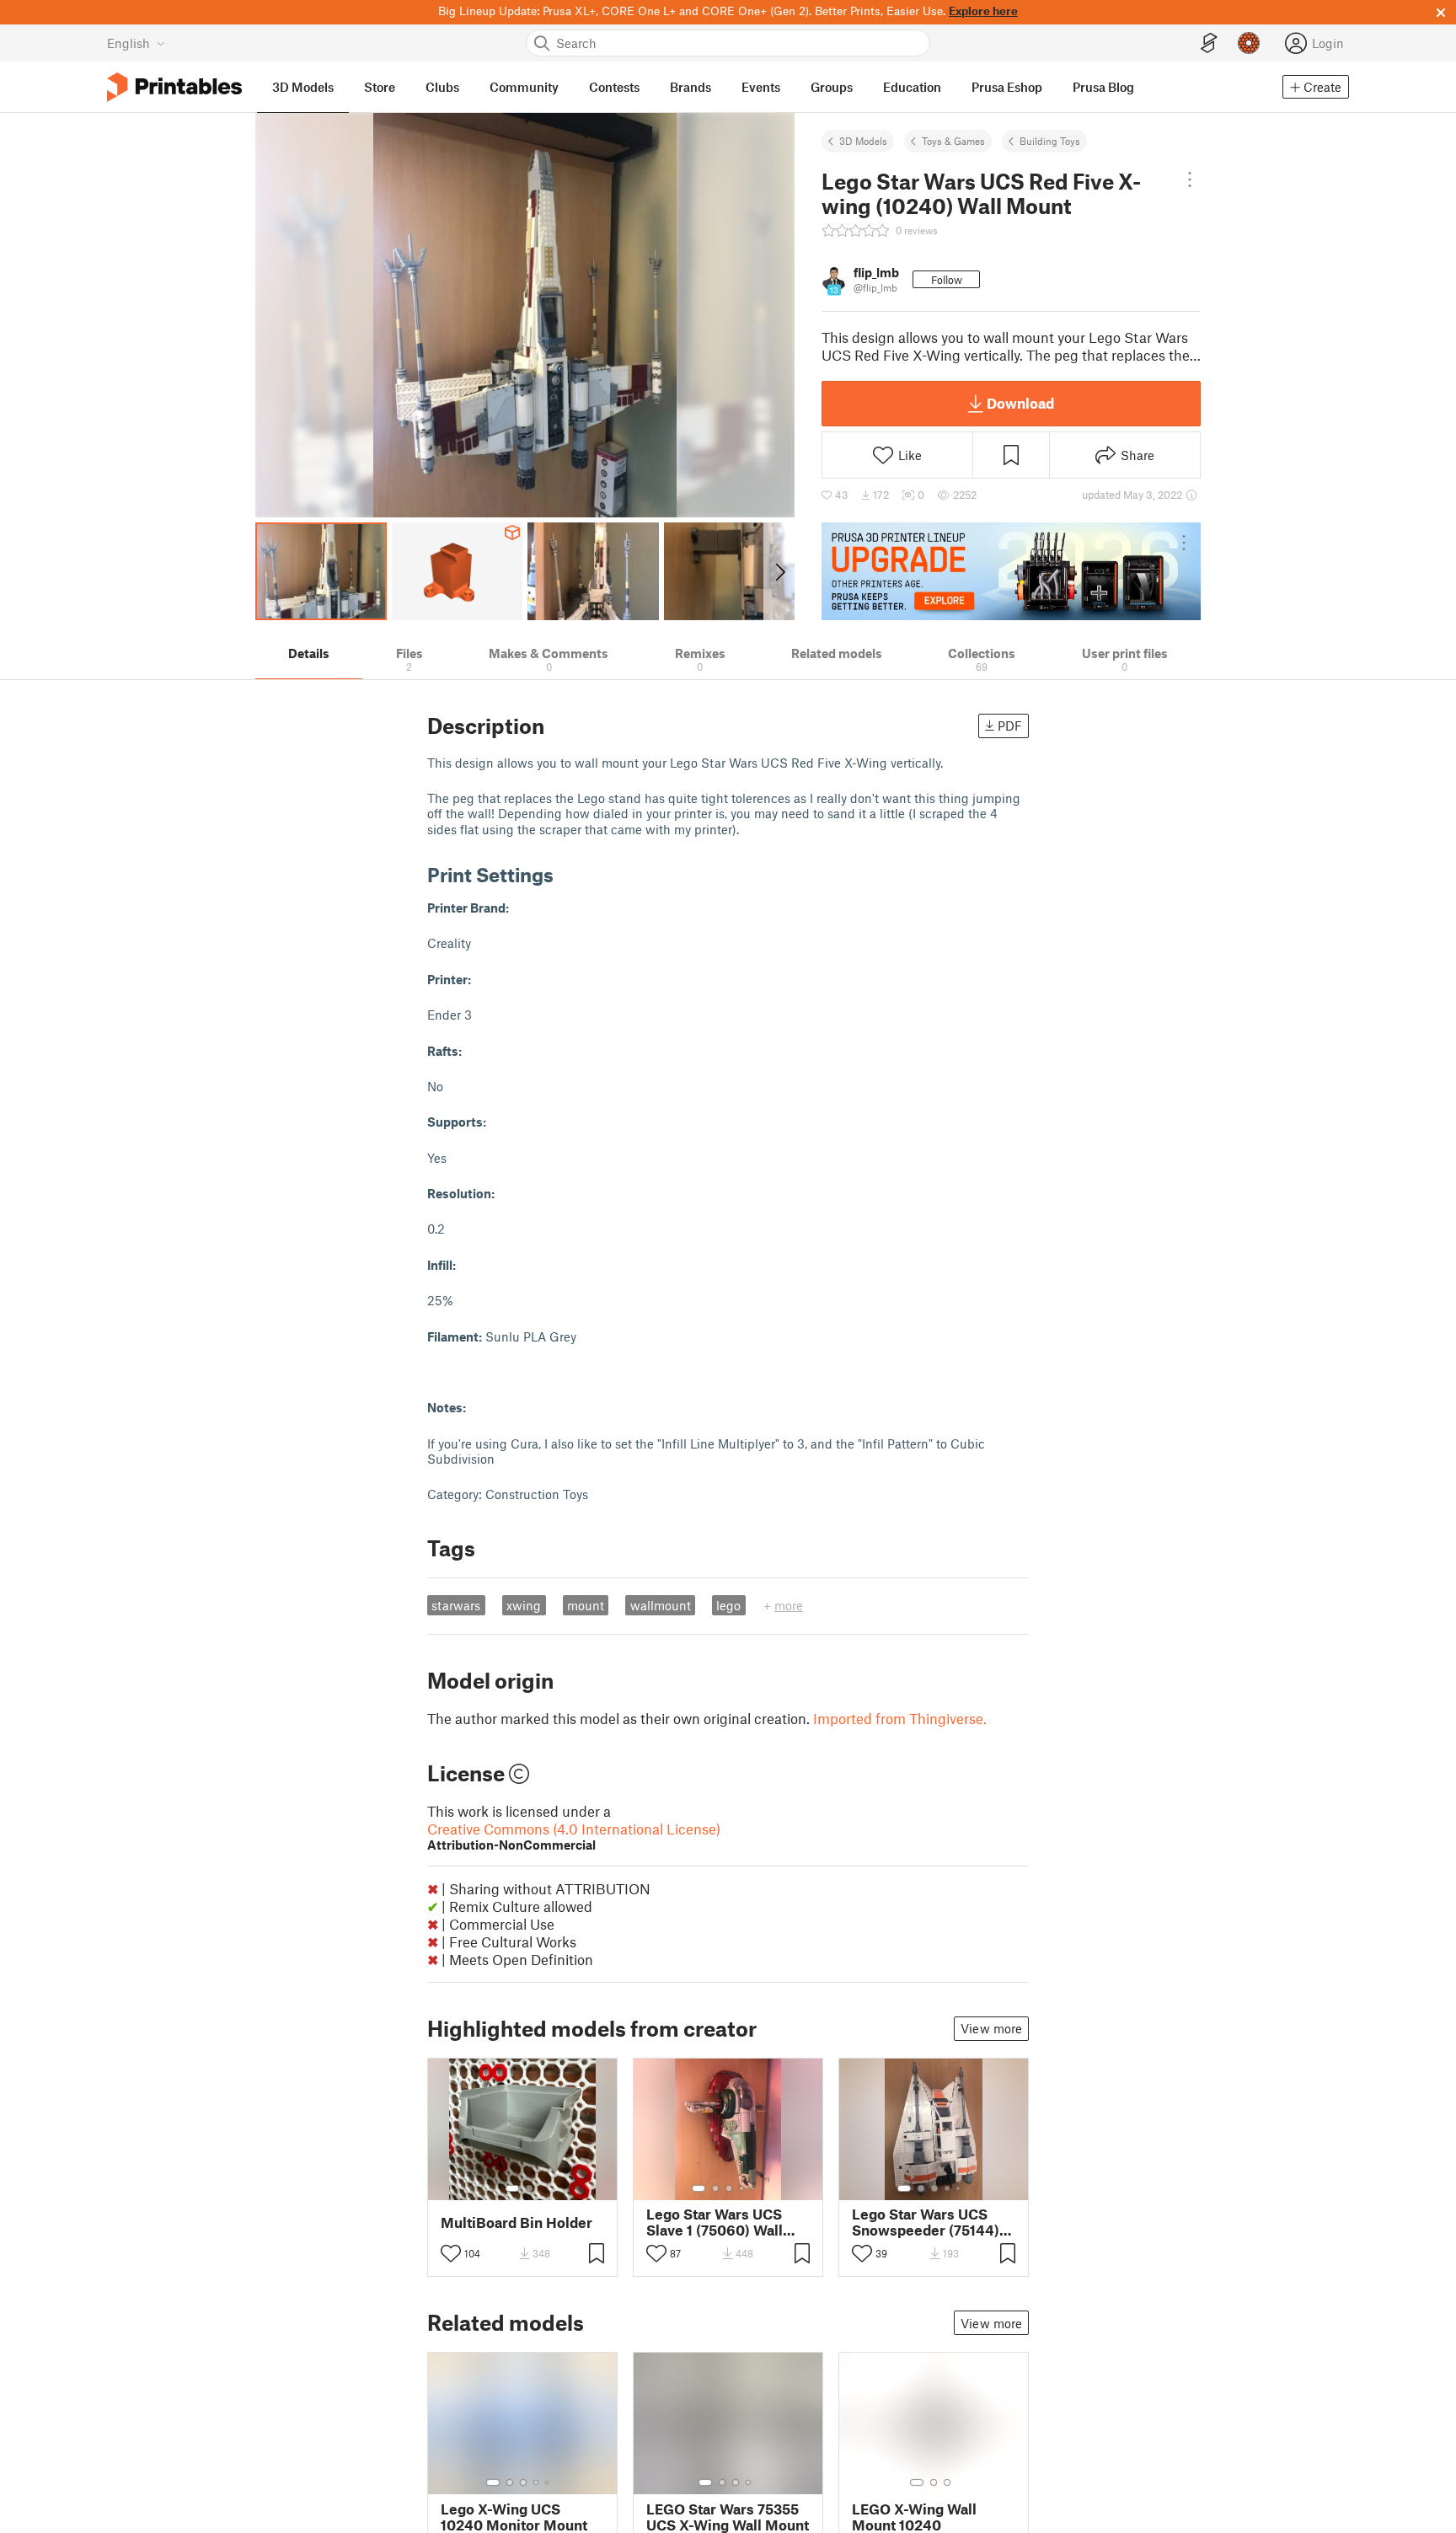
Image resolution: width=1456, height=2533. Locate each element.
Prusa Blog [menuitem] (1103, 87)
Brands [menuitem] (691, 87)
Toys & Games (953, 141)
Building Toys (1050, 141)
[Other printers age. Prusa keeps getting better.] (1011, 571)
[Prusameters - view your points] (1249, 43)
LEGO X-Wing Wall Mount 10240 (914, 2517)
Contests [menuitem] (614, 87)
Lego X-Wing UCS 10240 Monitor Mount (514, 2517)
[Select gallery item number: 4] (742, 2188)
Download (1020, 403)
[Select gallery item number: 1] (512, 2188)
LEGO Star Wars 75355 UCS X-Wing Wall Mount (728, 2517)
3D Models (863, 141)
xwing (524, 1605)
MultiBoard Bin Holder (517, 2222)
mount (586, 1605)
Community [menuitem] (524, 87)
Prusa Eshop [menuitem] (1007, 87)
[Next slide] (779, 571)
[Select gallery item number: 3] (729, 2188)
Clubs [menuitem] (442, 87)
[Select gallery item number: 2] (529, 2188)
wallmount (661, 1605)
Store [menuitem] (380, 87)
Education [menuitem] (912, 87)
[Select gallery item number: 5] (754, 2188)
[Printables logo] (174, 87)
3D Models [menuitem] (303, 87)
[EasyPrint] (1209, 43)
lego (728, 1605)
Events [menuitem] (761, 87)
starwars (456, 1605)
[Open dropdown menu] (1190, 179)
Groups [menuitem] (832, 87)
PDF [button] (1010, 726)
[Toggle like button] (451, 2253)
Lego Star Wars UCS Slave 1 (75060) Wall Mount (715, 2222)
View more (991, 2028)
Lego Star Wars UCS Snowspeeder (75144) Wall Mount (926, 2222)
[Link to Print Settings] (566, 874)
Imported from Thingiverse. (900, 1718)
